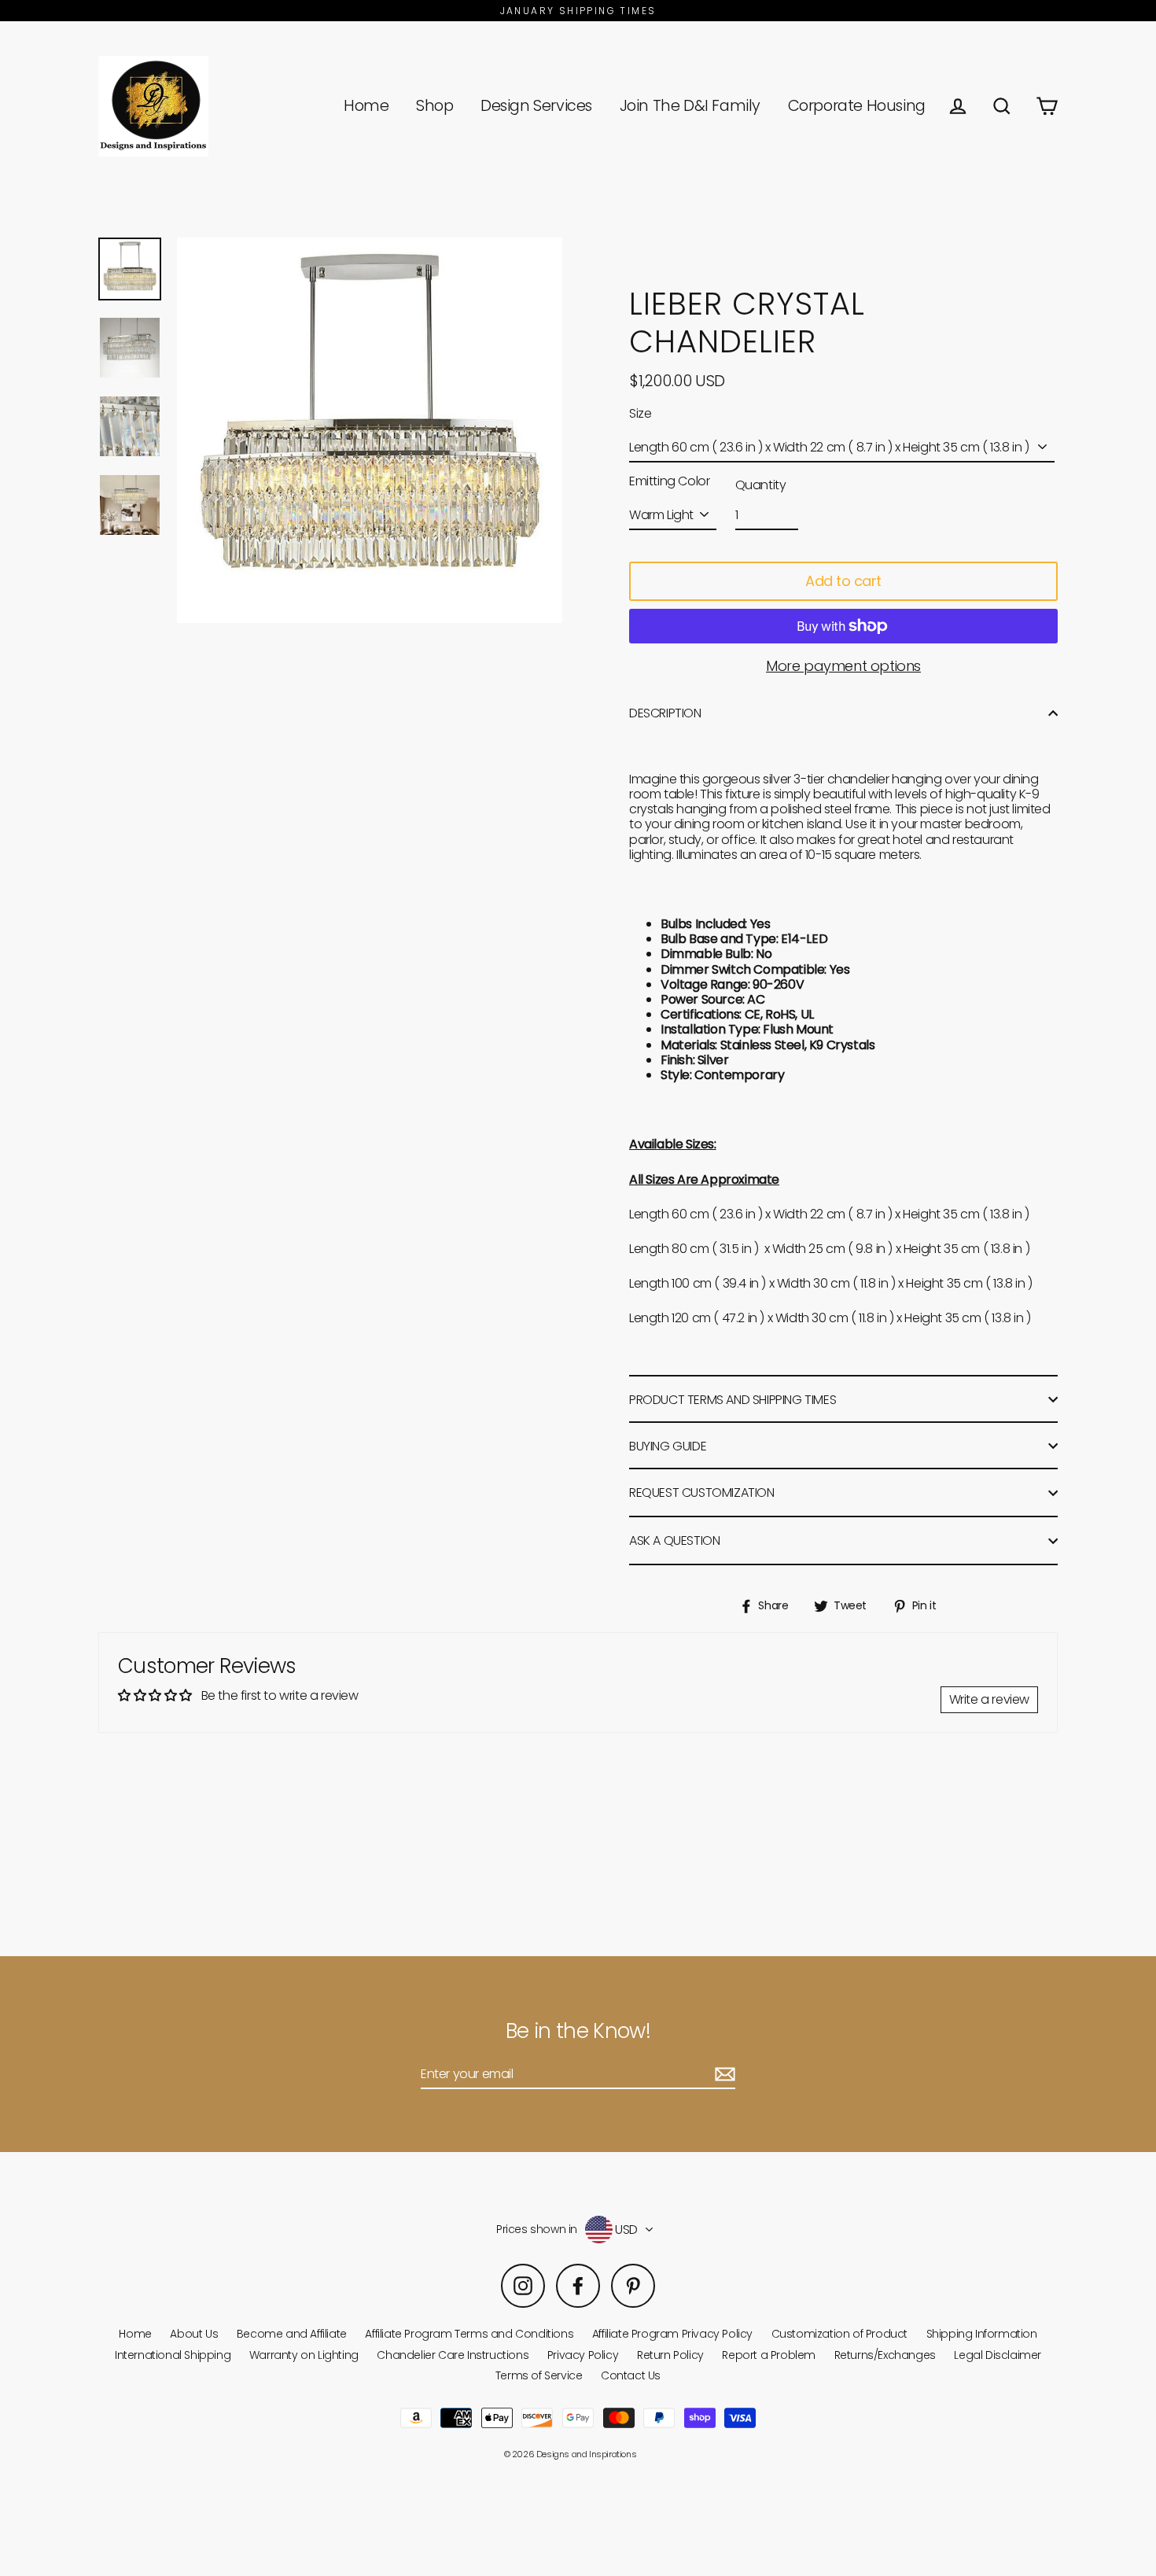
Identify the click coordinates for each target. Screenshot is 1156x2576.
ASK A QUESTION (674, 1540)
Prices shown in (537, 2230)
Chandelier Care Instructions (453, 2355)
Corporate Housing (857, 106)
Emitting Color (669, 481)
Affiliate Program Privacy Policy (672, 2334)
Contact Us (631, 2375)
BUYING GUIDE (668, 1446)
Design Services (536, 106)
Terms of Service (539, 2375)
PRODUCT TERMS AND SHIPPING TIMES (733, 1400)
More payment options (843, 666)
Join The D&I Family (690, 106)
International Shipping (173, 2355)
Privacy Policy (583, 2355)
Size (640, 413)
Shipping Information (982, 2334)
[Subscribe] (723, 2075)
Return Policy (670, 2355)
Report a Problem (769, 2355)
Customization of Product (839, 2334)
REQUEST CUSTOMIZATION (702, 1493)
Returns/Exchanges (885, 2355)
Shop (434, 106)
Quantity (761, 485)
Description (665, 713)
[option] (130, 269)
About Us (194, 2334)
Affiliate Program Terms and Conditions (469, 2334)
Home (366, 106)
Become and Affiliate (292, 2334)
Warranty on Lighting (304, 2355)
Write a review (989, 1699)
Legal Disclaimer (998, 2355)
